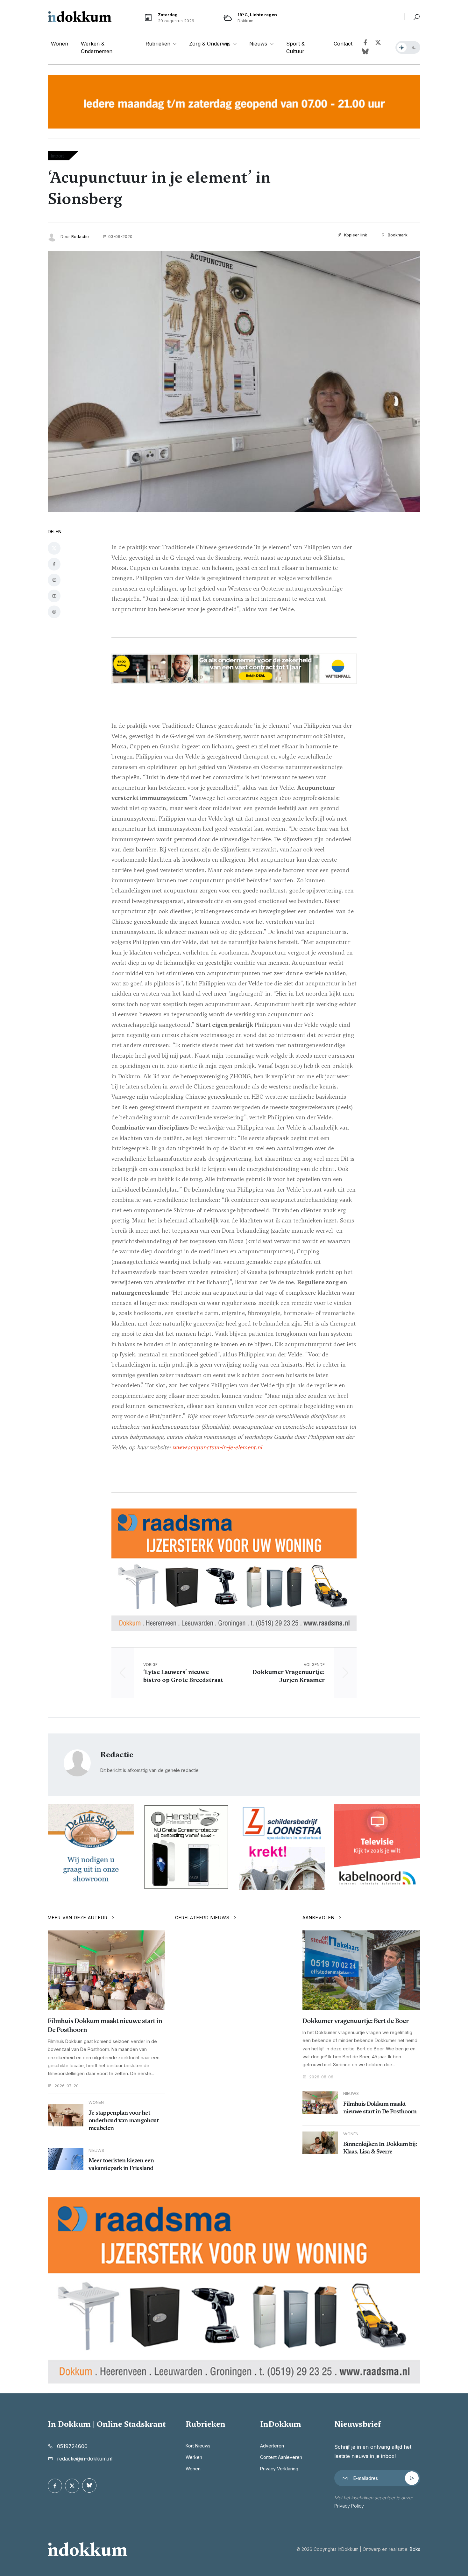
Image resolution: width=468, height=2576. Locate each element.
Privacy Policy (349, 2506)
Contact (343, 44)
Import (57, 156)
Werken (194, 2457)
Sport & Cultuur (295, 47)
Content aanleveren (281, 2457)
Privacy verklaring (279, 2469)
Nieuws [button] (259, 44)
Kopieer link (355, 235)
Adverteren (272, 2446)
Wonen (60, 44)
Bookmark (397, 235)
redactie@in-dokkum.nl (85, 2459)
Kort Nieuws (198, 2446)
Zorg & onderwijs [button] (211, 44)
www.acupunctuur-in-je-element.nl (217, 1447)
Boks (415, 2549)
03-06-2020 (120, 236)
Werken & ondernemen (97, 47)
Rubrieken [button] (159, 44)
